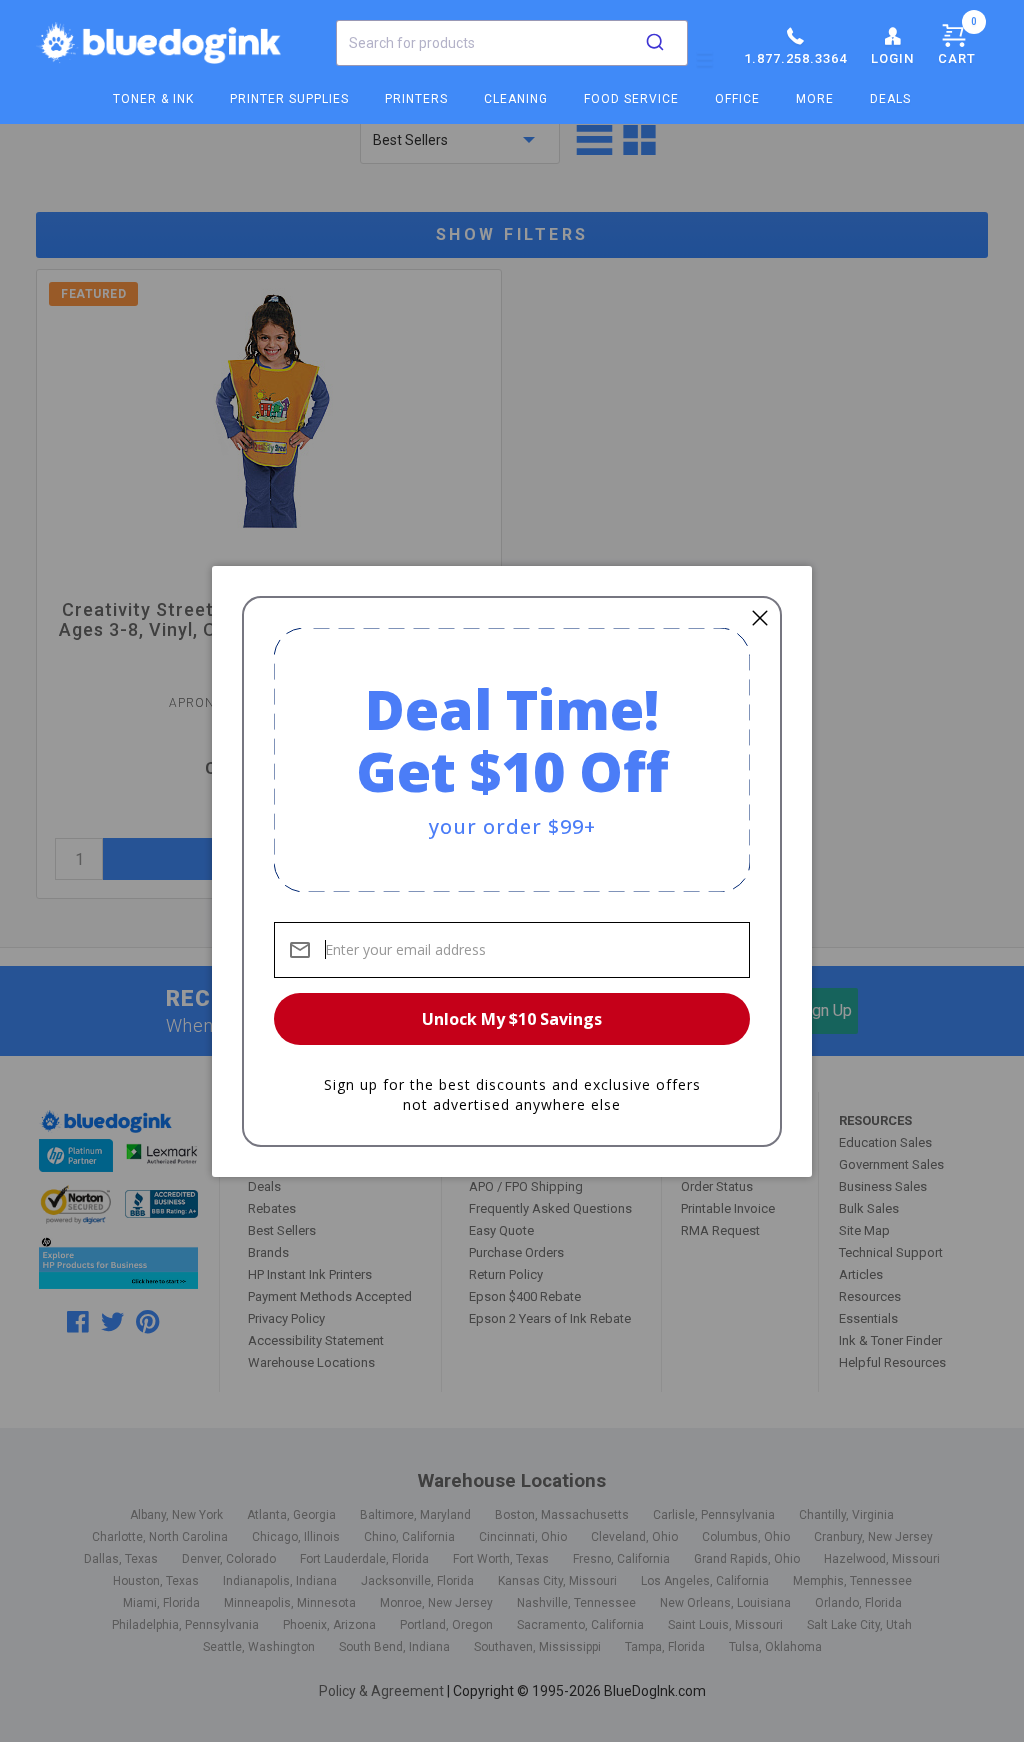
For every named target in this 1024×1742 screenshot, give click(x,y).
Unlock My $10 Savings (512, 1019)
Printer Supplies (289, 99)
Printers (416, 99)
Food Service (631, 99)
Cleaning (516, 99)
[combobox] (512, 43)
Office (737, 99)
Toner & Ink (153, 99)
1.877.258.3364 (795, 58)
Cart (957, 41)
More (815, 99)
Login (892, 58)
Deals (890, 99)
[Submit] (655, 43)
